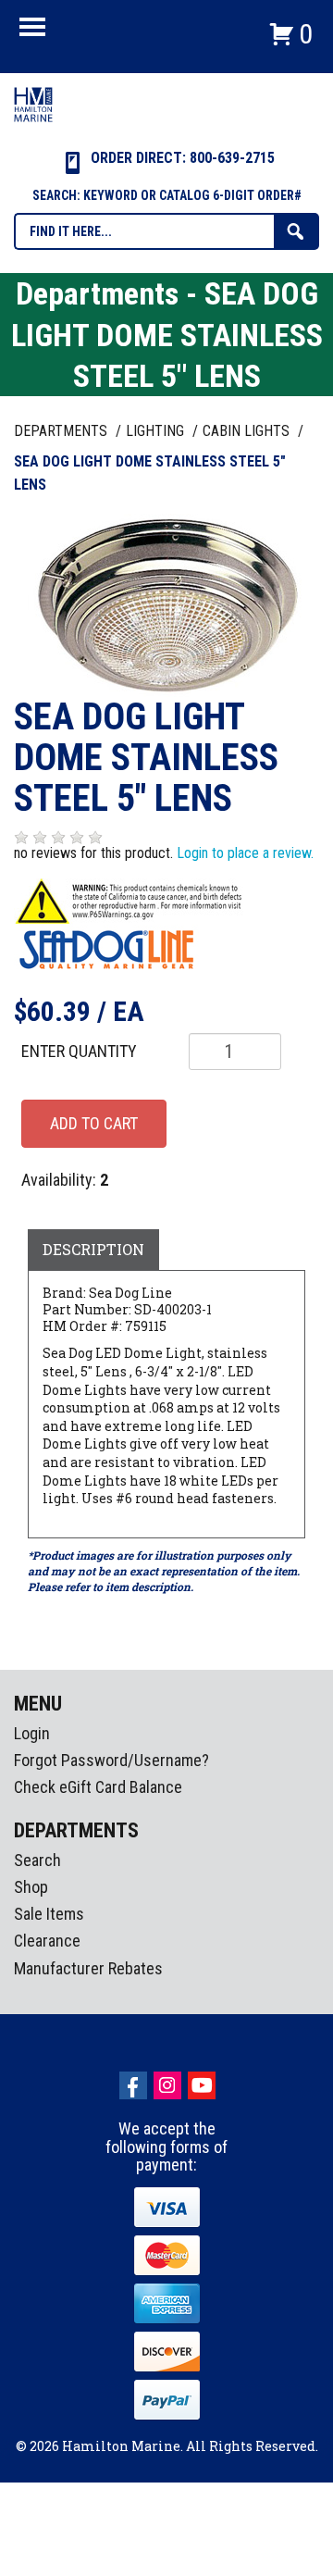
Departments (62, 431)
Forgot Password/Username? (111, 1760)
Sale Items (49, 1914)
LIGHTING (157, 431)
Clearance (47, 1941)
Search (37, 1860)
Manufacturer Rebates (88, 1968)
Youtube (202, 2085)
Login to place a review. (245, 853)
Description (93, 1249)
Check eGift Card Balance (98, 1787)
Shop (31, 1887)
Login (32, 1733)
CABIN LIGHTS (248, 431)
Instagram (167, 2085)
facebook (133, 2085)
